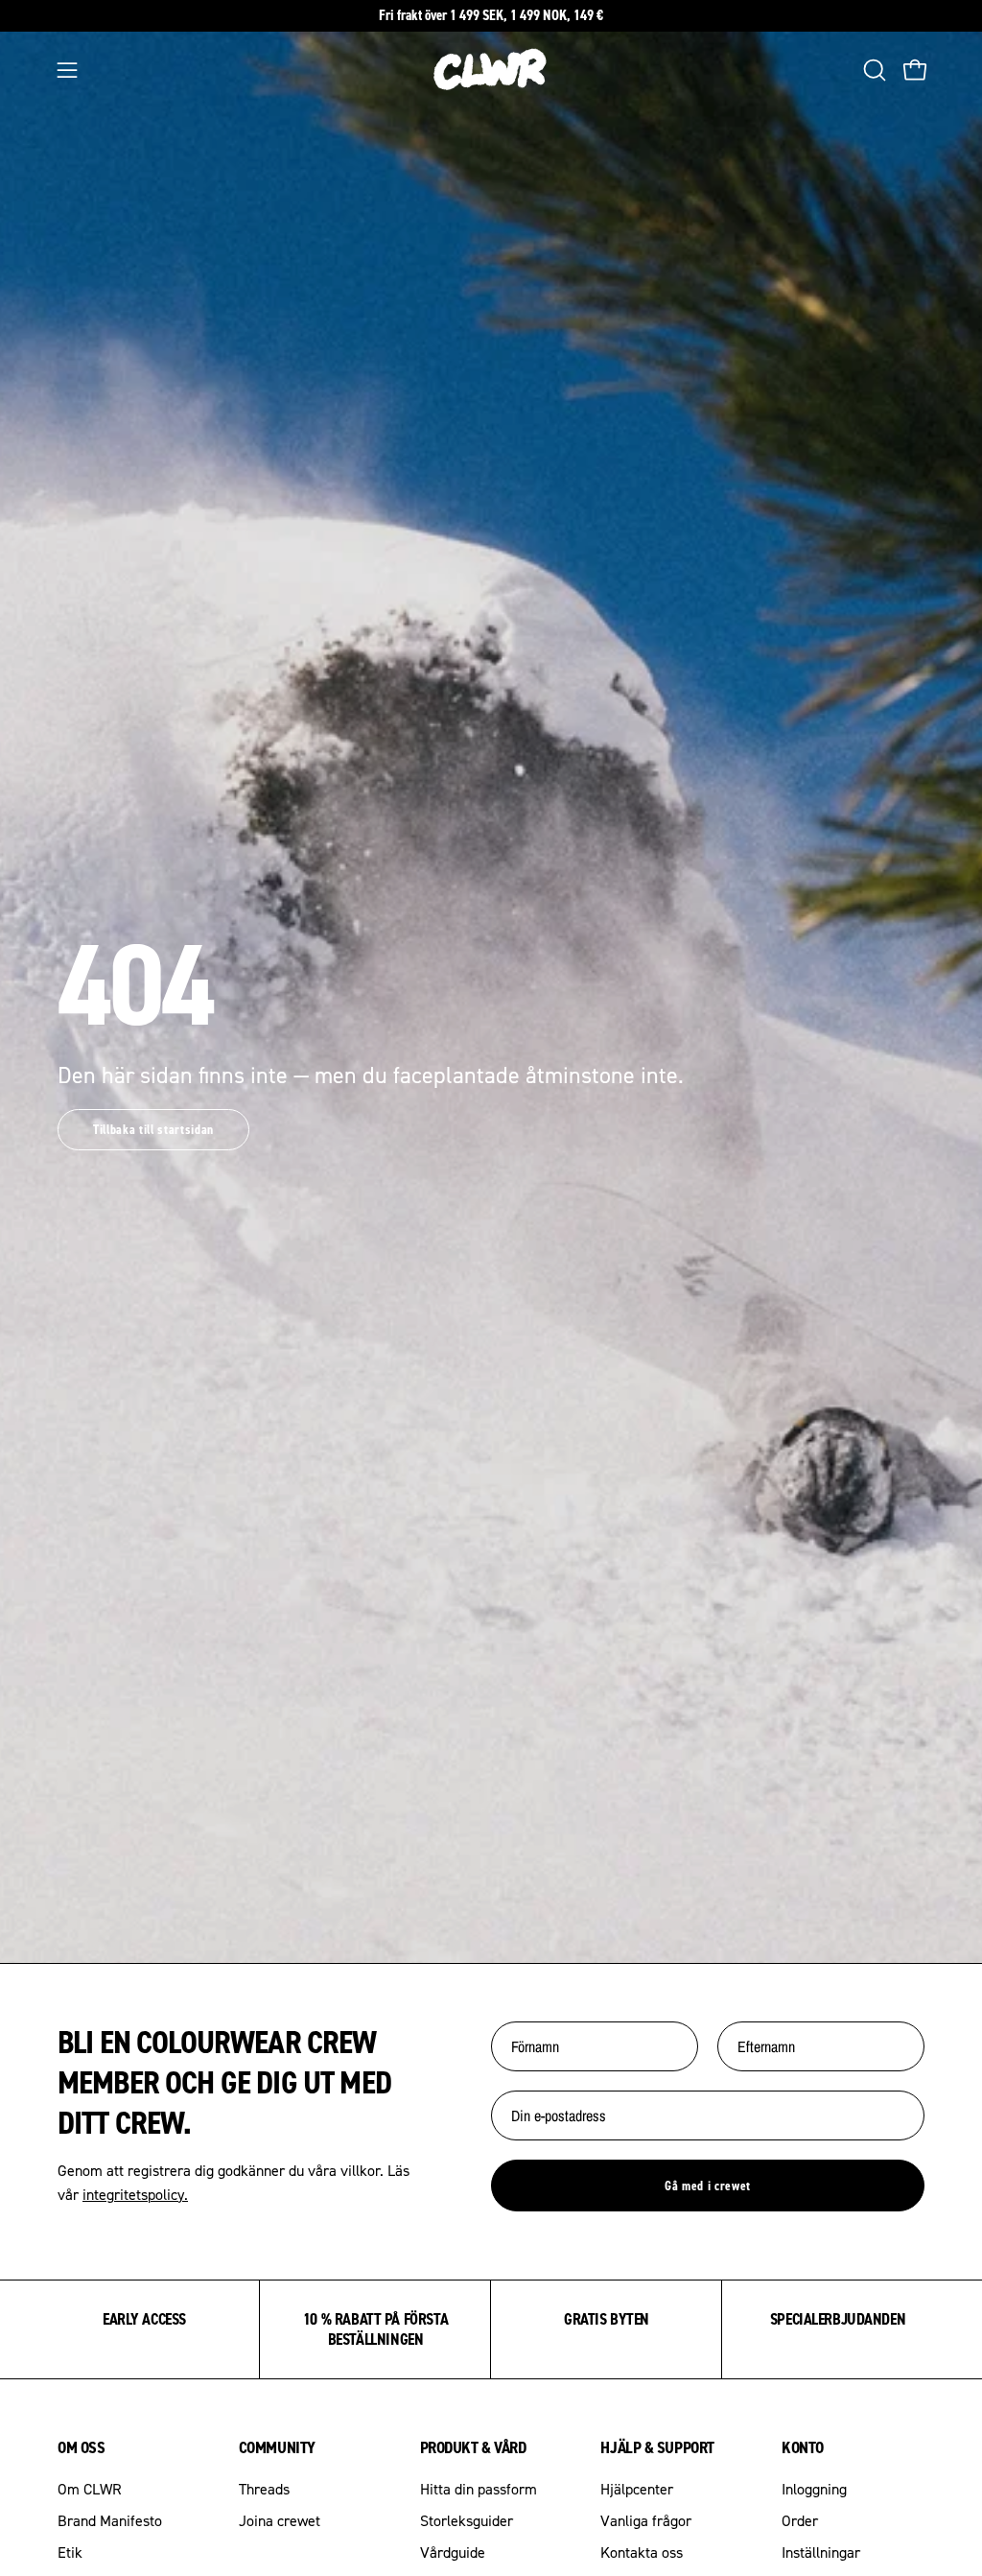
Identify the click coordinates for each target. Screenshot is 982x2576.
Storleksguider (467, 2520)
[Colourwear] (491, 70)
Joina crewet (280, 2520)
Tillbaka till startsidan (153, 1129)
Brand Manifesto (110, 2520)
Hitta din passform (479, 2489)
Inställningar (821, 2552)
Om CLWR (90, 2489)
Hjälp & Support (657, 2447)
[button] (873, 70)
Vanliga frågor (646, 2520)
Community (277, 2447)
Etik (70, 2552)
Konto (803, 2447)
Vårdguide (453, 2552)
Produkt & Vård (473, 2447)
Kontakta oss (642, 2552)
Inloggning (814, 2489)
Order (800, 2520)
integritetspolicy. (135, 2194)
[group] (491, 16)
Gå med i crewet (708, 2186)
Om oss (81, 2447)
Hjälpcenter (637, 2489)
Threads (264, 2489)
